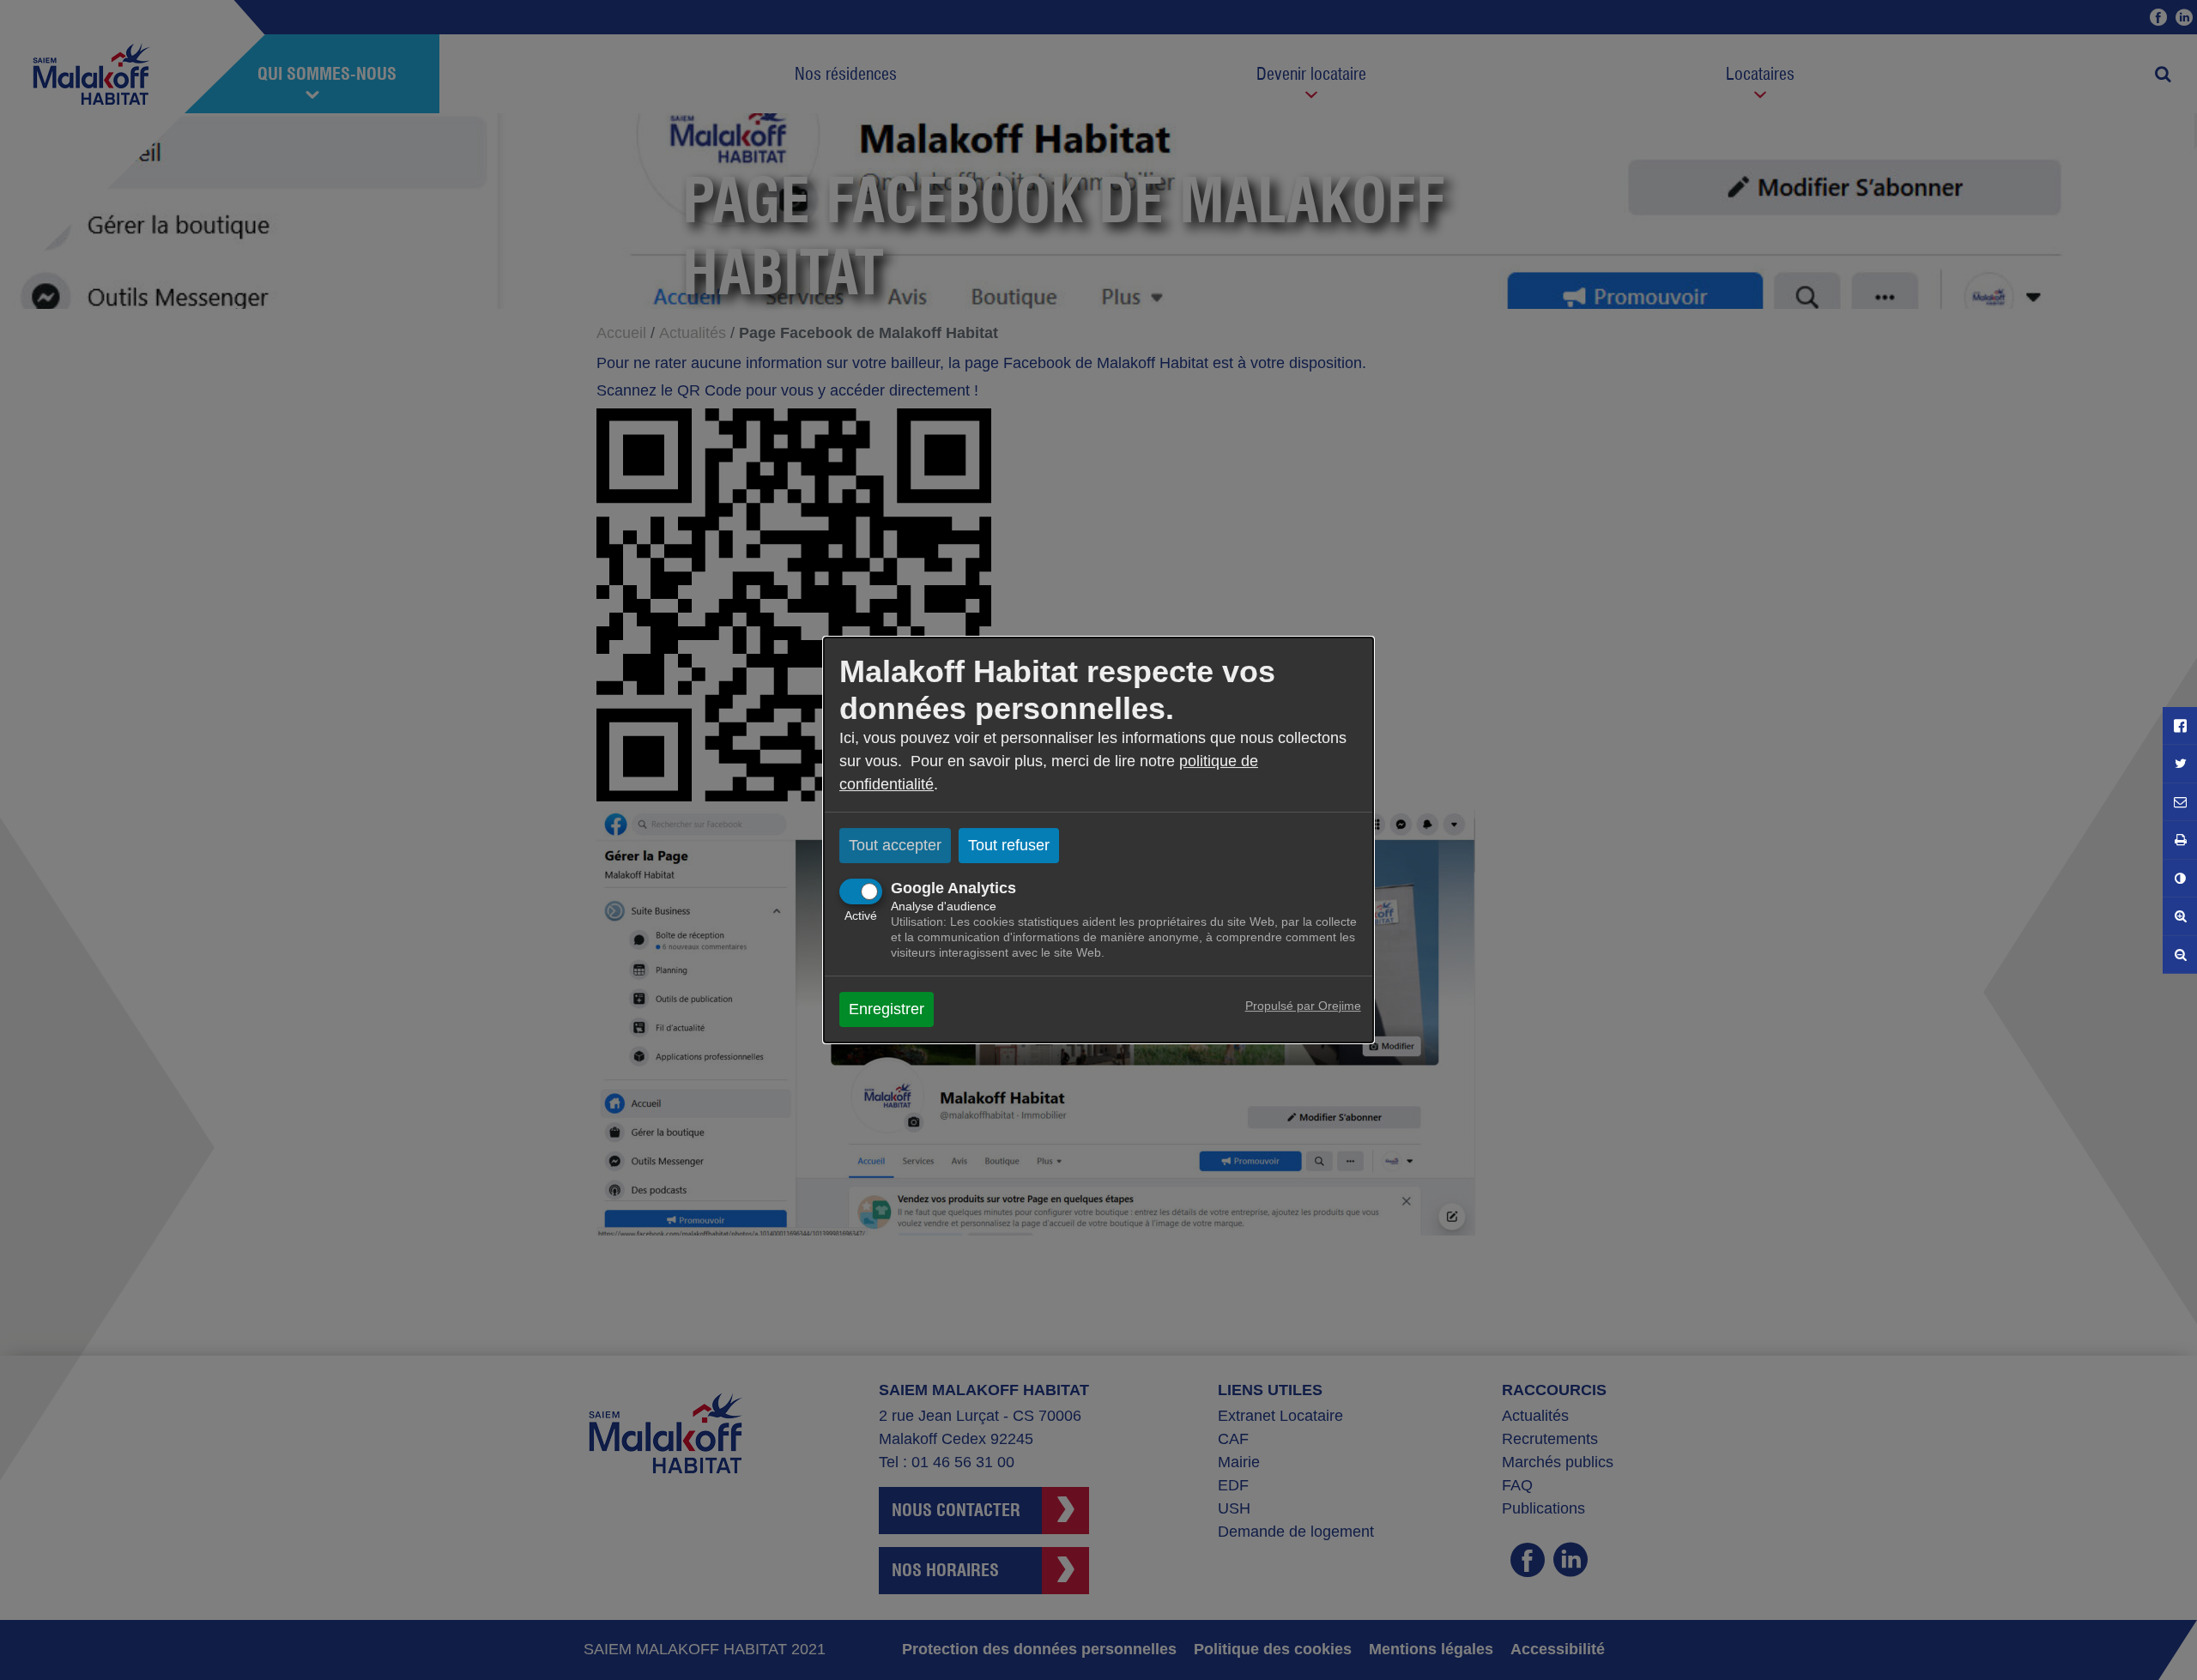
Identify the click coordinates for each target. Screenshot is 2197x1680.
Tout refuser (1009, 845)
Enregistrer (887, 1009)
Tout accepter (895, 845)
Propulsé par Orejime (1303, 1006)
